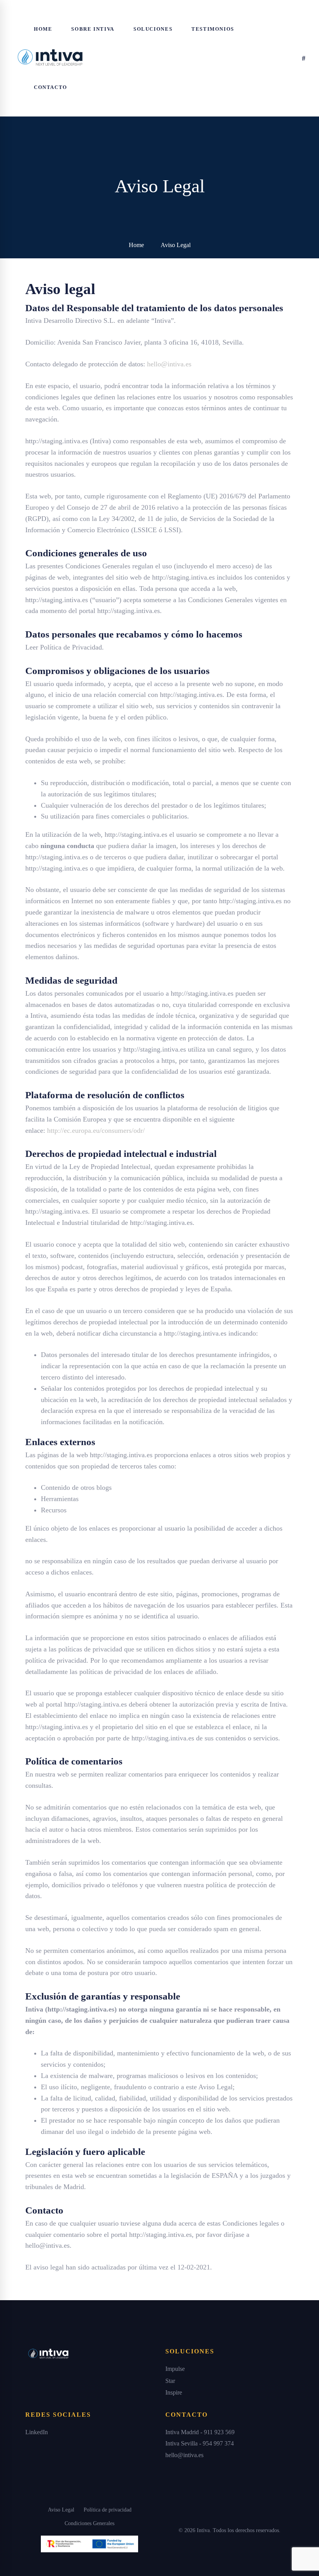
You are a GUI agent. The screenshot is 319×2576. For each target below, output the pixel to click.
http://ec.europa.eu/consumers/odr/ (96, 1130)
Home (136, 245)
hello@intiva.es (169, 364)
